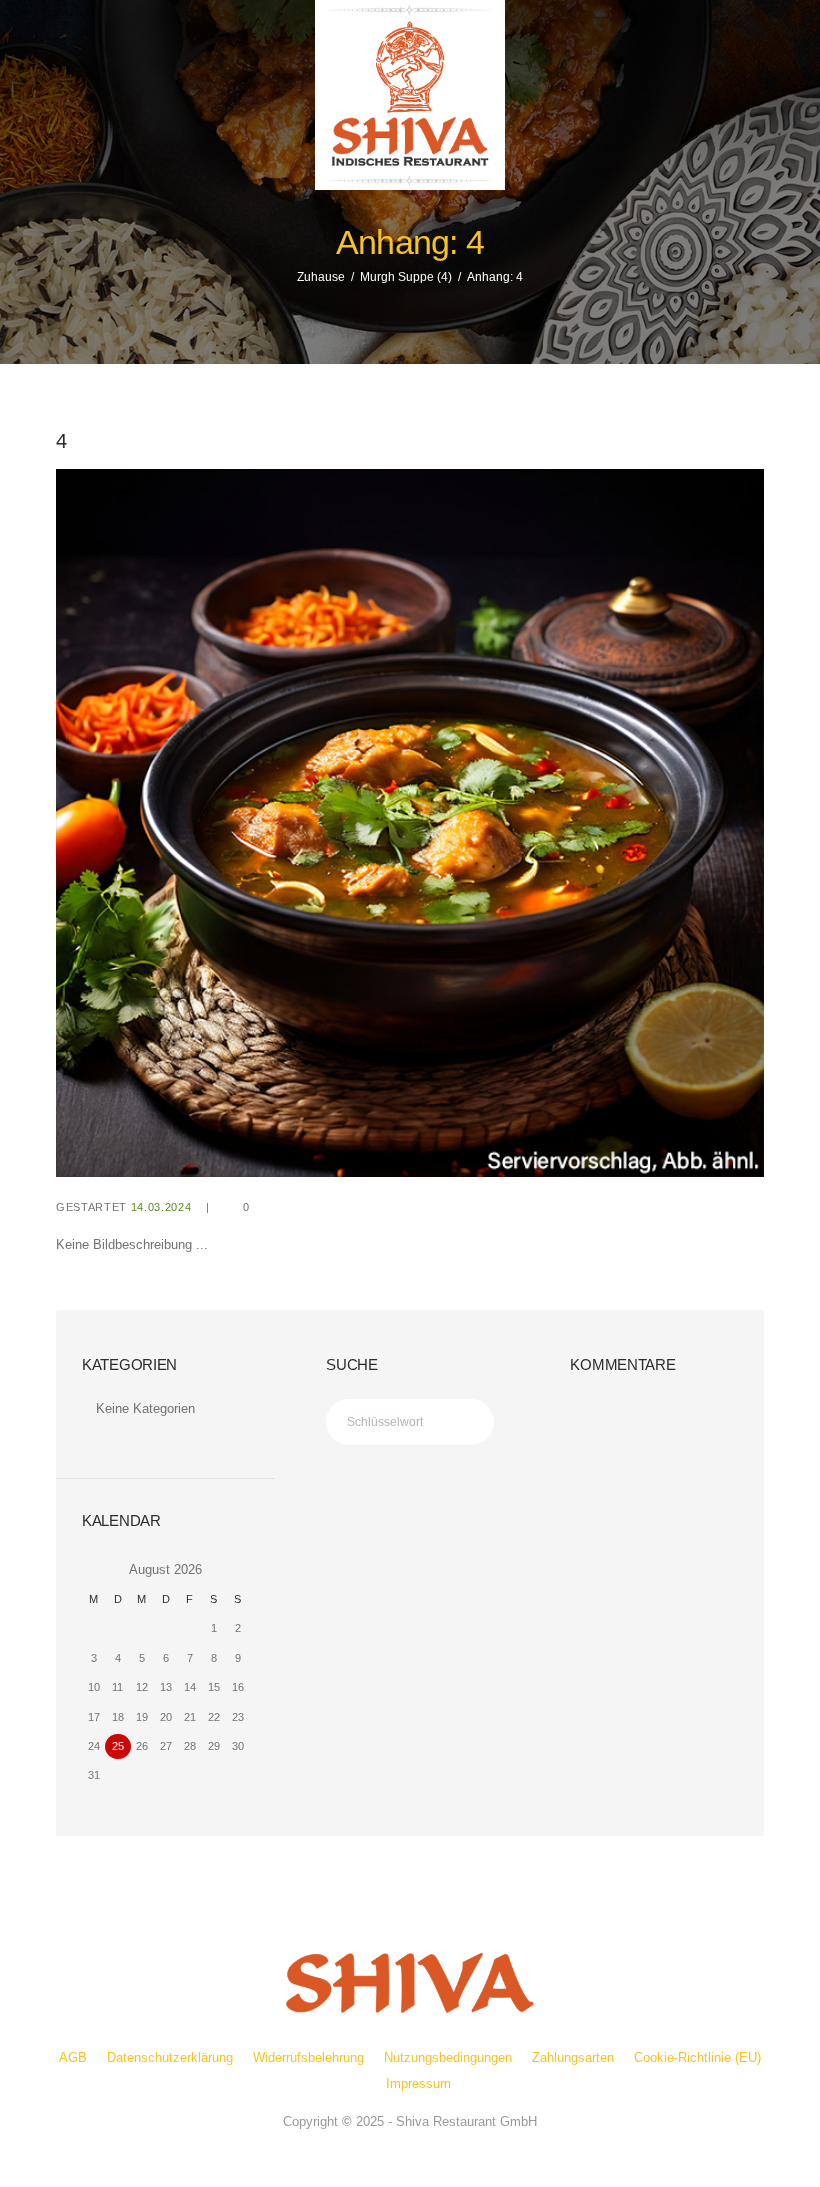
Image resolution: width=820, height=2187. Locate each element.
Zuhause (321, 277)
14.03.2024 (161, 1207)
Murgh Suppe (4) (406, 277)
